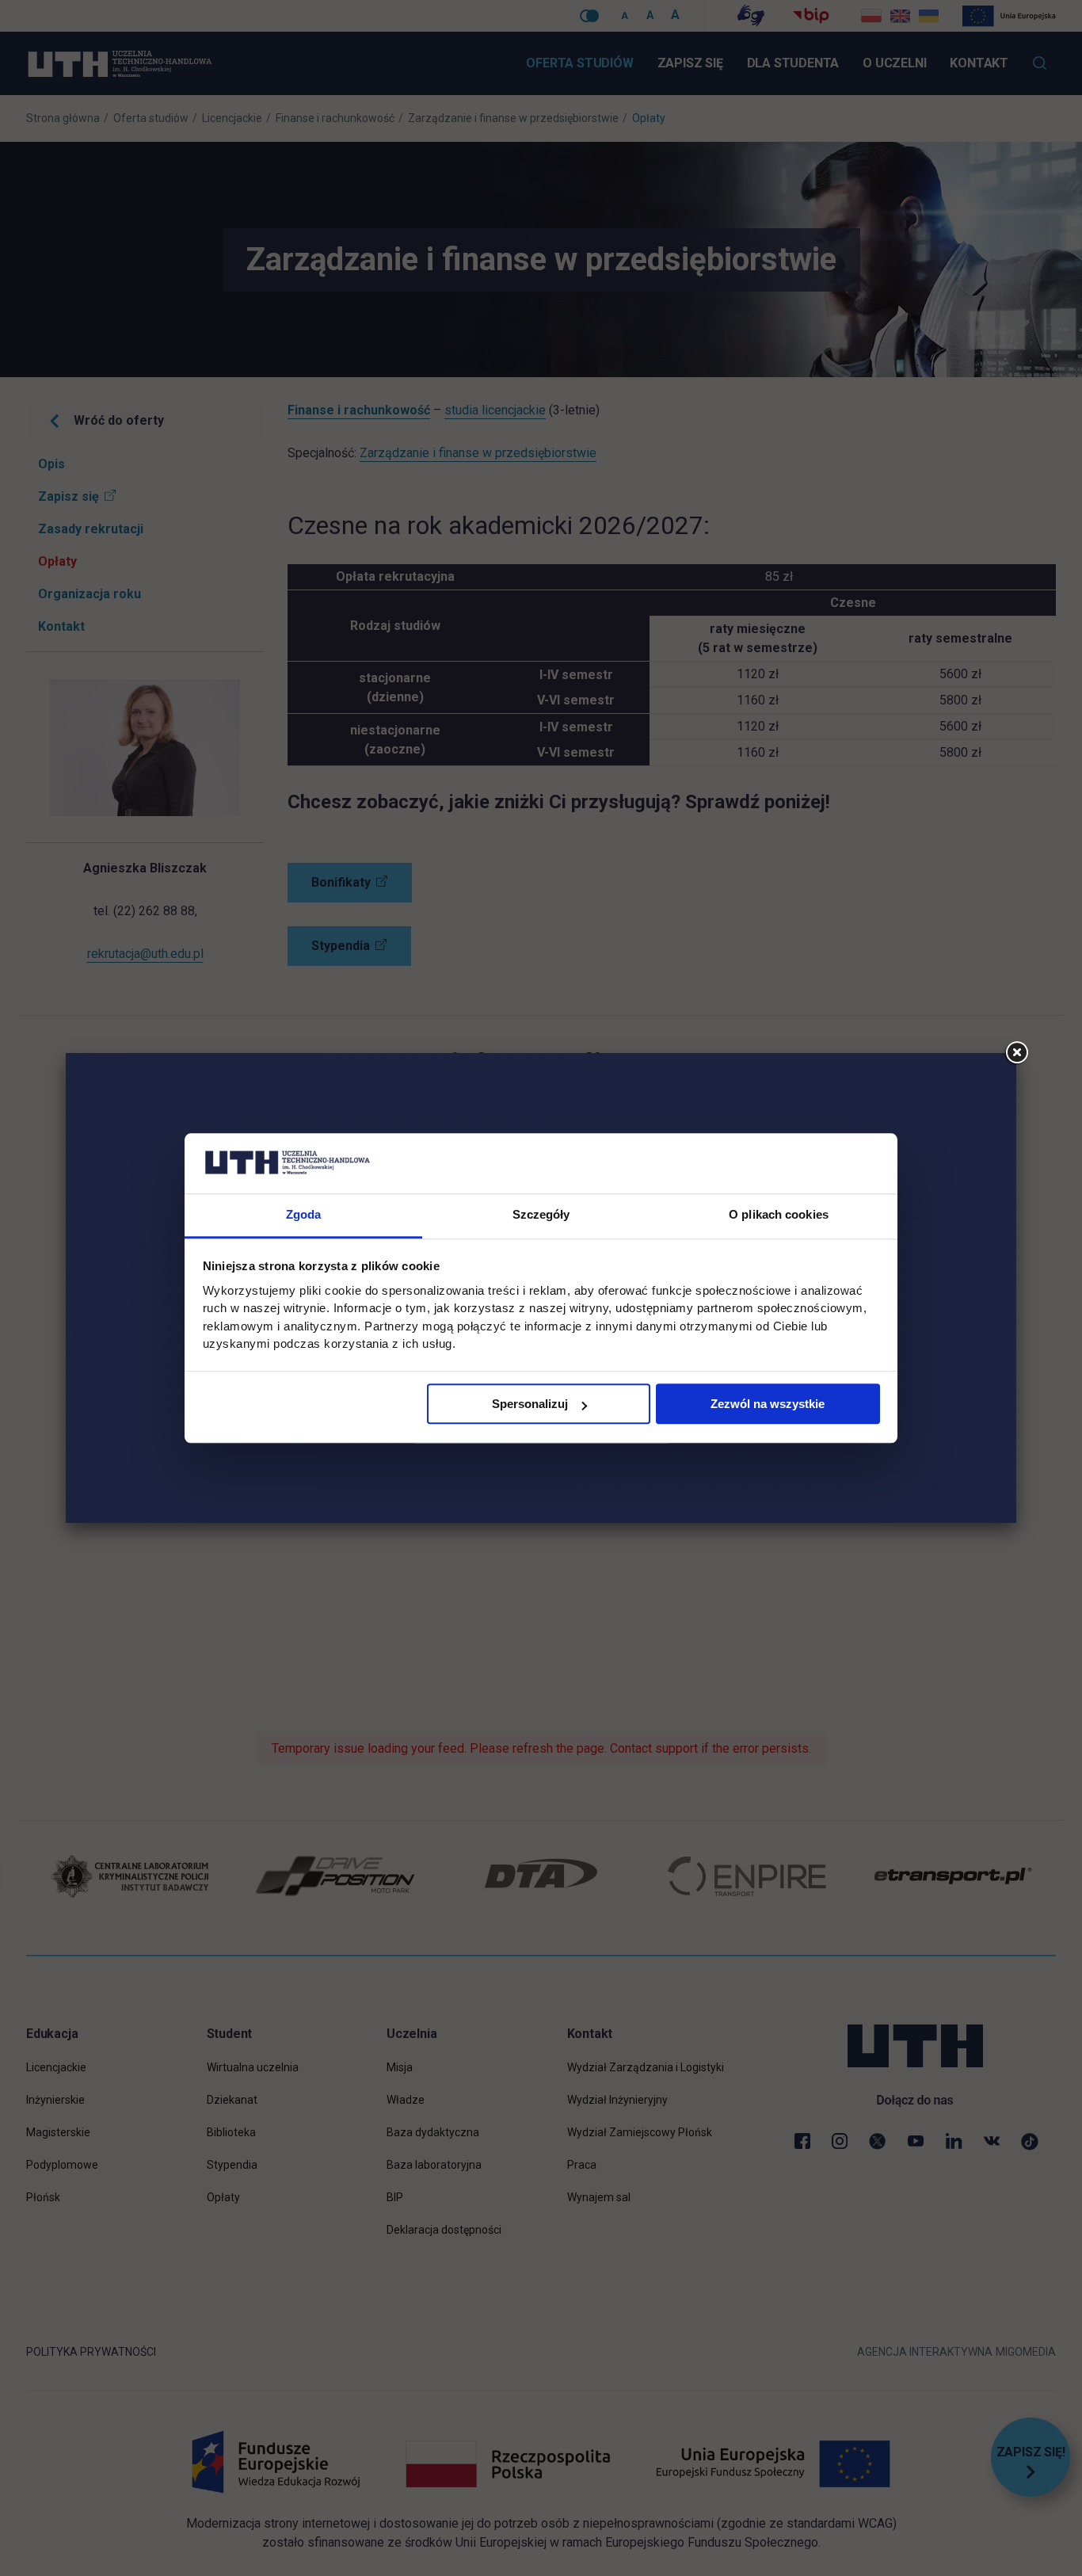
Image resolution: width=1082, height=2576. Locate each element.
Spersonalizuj (530, 1404)
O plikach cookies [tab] (779, 1215)
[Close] (1016, 1053)
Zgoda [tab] (304, 1215)
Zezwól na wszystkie (768, 1404)
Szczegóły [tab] (541, 1215)
